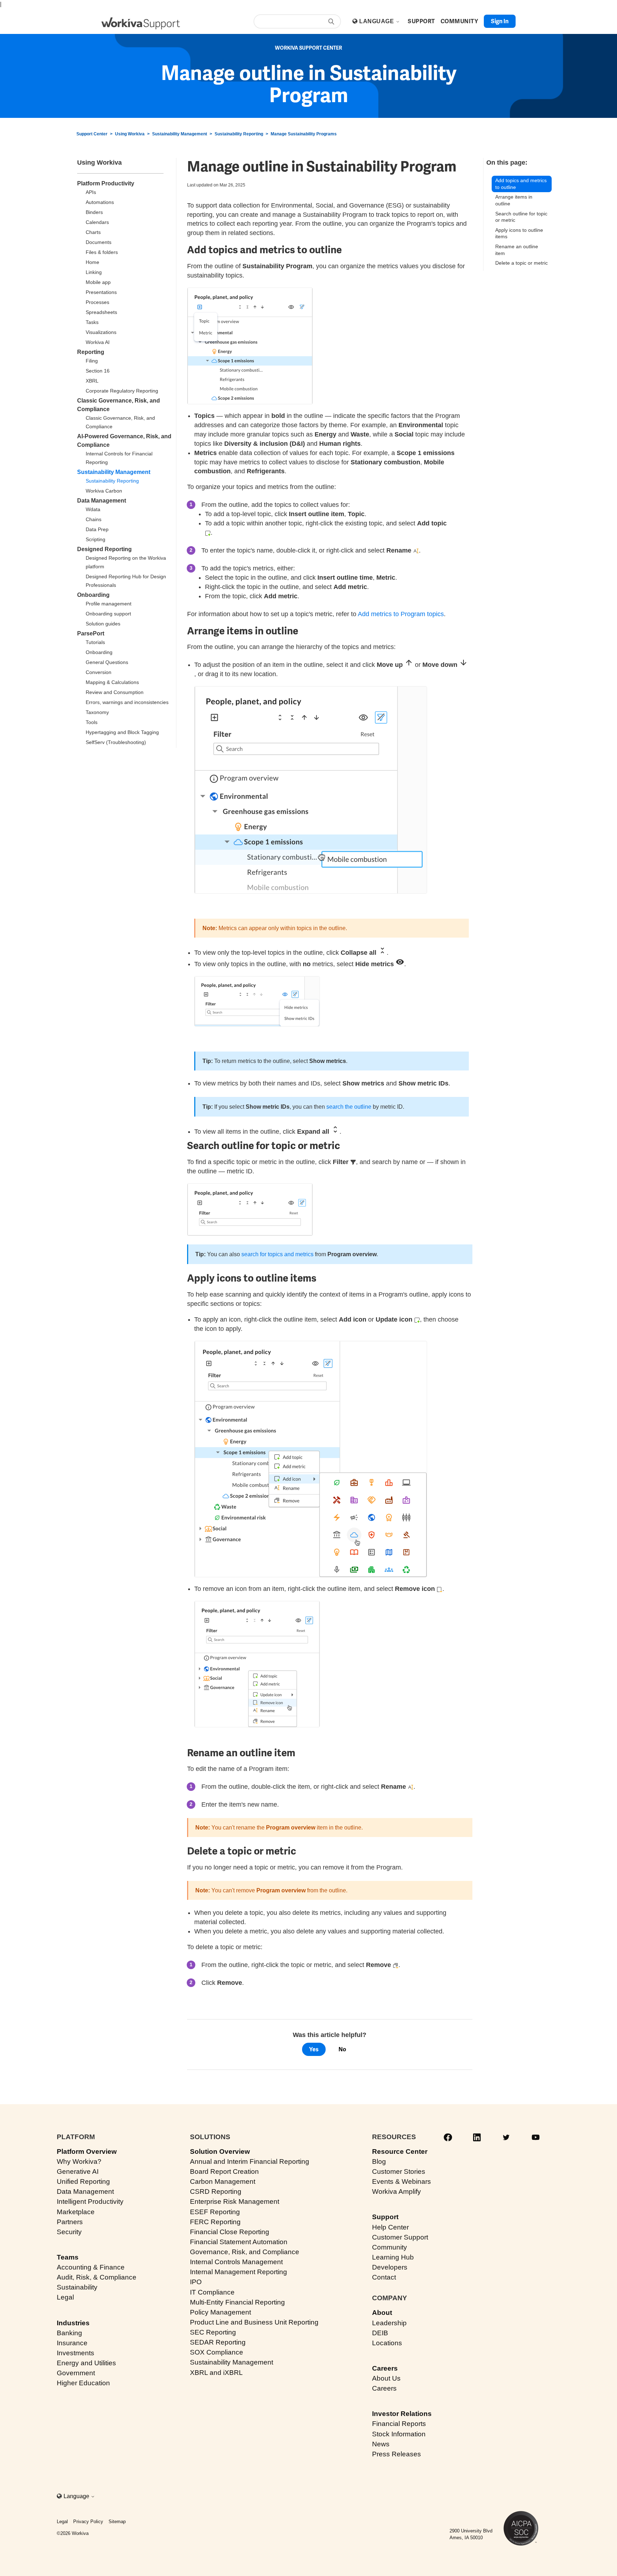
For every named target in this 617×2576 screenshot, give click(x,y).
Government (76, 2373)
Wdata (93, 509)
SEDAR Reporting (218, 2342)
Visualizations (101, 332)
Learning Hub (393, 2257)
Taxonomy (97, 712)
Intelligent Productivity (90, 2201)
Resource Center (400, 2151)
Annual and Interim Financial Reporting (250, 2161)
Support (385, 2217)
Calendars (97, 222)
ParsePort (91, 633)
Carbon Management (223, 2181)
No (342, 2049)
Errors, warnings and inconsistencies (127, 702)
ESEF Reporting (215, 2212)
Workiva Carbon (104, 491)
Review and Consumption (115, 692)
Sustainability (77, 2287)
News (381, 2444)
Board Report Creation (224, 2171)
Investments (76, 2353)
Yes (314, 2049)
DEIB (380, 2333)
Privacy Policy (88, 2522)
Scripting (96, 539)
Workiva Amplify (397, 2191)
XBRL (92, 381)
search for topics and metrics (277, 1254)
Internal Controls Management (236, 2262)
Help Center (390, 2227)
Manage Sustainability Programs (304, 134)
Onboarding (93, 595)
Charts (93, 232)
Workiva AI (98, 342)
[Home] (141, 23)
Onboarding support (108, 614)
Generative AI (78, 2171)
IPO (196, 2282)
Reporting (91, 352)
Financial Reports (399, 2424)
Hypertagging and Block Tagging (122, 732)
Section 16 (98, 371)
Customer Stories (399, 2171)
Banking (69, 2333)
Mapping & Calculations (112, 682)
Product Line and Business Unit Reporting (254, 2322)
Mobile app (98, 282)
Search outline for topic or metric (521, 217)
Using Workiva (130, 134)
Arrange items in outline (514, 200)
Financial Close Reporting (230, 2232)
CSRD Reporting (216, 2191)
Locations (387, 2343)
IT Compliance (212, 2292)
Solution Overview (220, 2151)
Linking (94, 272)
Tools (92, 722)
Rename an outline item (517, 250)
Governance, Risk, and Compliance (245, 2252)
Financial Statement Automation (239, 2242)
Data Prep (97, 529)
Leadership (389, 2323)
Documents (99, 242)
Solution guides (103, 624)
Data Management (102, 501)
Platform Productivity (106, 183)
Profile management (109, 604)
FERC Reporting (215, 2222)
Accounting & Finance (91, 2267)
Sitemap (117, 2522)
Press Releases (397, 2454)
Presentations (101, 292)
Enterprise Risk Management (235, 2201)
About (382, 2313)
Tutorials (95, 642)
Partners (70, 2222)
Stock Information (399, 2434)
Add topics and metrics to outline (521, 184)
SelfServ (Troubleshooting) (116, 742)
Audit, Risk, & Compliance (97, 2277)
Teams (68, 2257)
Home (92, 262)
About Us (386, 2378)
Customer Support (400, 2237)
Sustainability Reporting (239, 134)
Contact (384, 2277)
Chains (94, 519)
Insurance (72, 2343)
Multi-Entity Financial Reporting (237, 2302)
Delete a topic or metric (521, 263)
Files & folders (102, 252)
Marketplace (76, 2212)
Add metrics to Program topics (401, 614)
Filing (92, 361)
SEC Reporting (213, 2332)
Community (390, 2247)
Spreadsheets (101, 312)
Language (377, 21)
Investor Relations (402, 2414)
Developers (390, 2267)
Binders (94, 212)
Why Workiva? (79, 2161)
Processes (97, 302)
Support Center (92, 134)
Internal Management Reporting (239, 2272)
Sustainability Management (180, 134)
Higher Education (83, 2383)
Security (69, 2232)
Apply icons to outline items (519, 233)
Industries (73, 2323)
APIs (91, 192)
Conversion (99, 672)
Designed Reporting (104, 549)
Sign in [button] (500, 21)
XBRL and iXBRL (216, 2373)
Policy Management (220, 2312)
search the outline (349, 1107)
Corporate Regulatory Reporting (122, 391)
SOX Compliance (217, 2352)
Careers (385, 2368)
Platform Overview (87, 2151)
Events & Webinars (402, 2181)
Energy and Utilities (86, 2363)
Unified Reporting (83, 2181)
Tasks (92, 322)
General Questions (107, 662)
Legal (65, 2297)
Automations (100, 202)
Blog (379, 2161)
